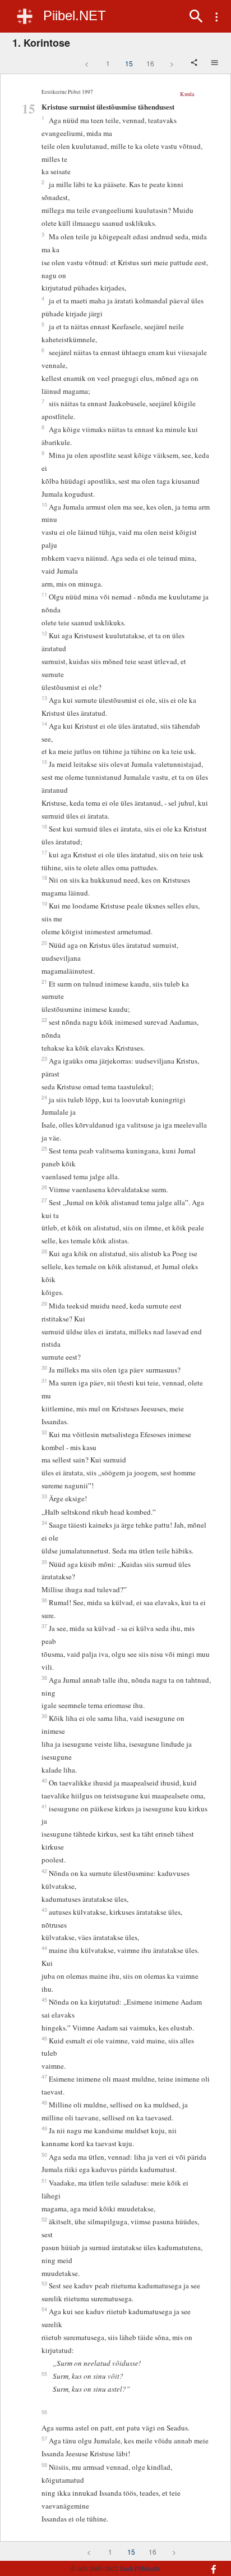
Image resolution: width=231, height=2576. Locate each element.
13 (44, 698)
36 (44, 1600)
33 (44, 1496)
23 (44, 1058)
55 (44, 2374)
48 (44, 2102)
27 (44, 1200)
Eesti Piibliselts (140, 2568)
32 (44, 1432)
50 (44, 2155)
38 (44, 1678)
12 (44, 633)
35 (44, 1562)
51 (44, 2180)
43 (44, 1910)
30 (44, 1367)
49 (44, 2128)
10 (44, 505)
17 (44, 852)
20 (44, 943)
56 (44, 2412)
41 (44, 1806)
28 (44, 1251)
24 (44, 1097)
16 (150, 63)
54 (44, 2309)
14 (44, 724)
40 (44, 1780)
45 (44, 2000)
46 (44, 2038)
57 (44, 2438)
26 (44, 1187)
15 (129, 63)
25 (44, 1148)
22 (44, 1020)
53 (44, 2283)
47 (44, 2077)
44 (44, 1948)
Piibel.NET (75, 15)
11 (44, 594)
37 (44, 1626)
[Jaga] (195, 63)
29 (44, 1303)
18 (44, 878)
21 (44, 982)
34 (44, 1523)
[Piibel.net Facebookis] (208, 2564)
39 (44, 1716)
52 (44, 2219)
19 (44, 903)
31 (44, 1380)
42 (44, 1871)
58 (44, 2465)
